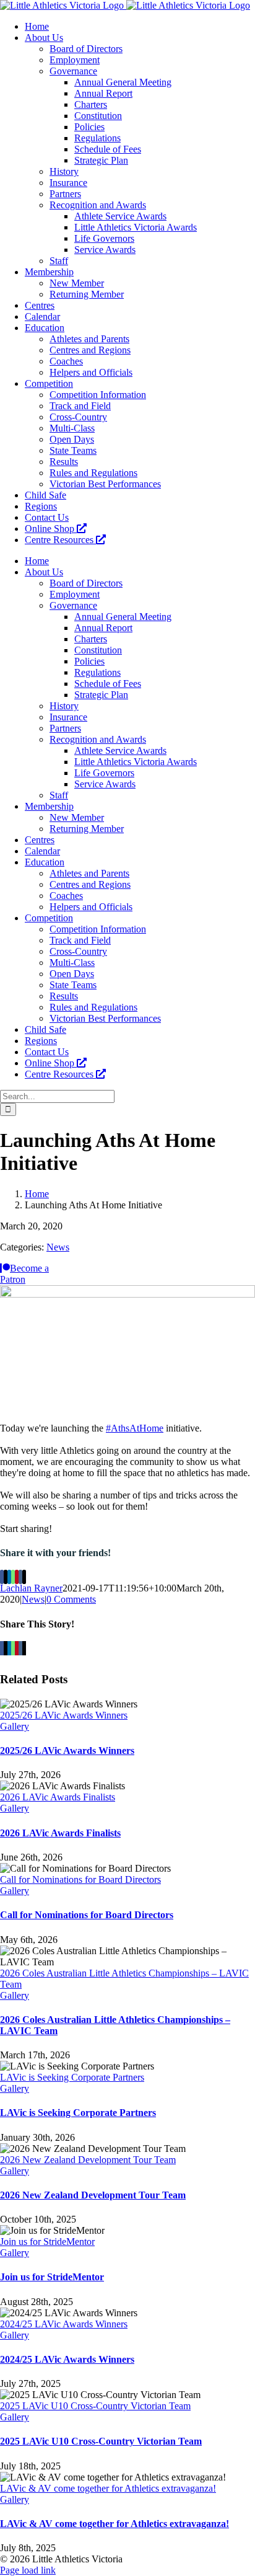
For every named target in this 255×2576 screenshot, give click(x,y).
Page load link (28, 2570)
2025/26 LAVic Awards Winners (64, 1715)
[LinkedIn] (9, 1577)
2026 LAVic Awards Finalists (58, 1797)
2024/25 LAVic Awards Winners (64, 2324)
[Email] (24, 1577)
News (58, 1247)
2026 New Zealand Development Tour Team (88, 2160)
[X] (6, 1577)
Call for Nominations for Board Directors (80, 1879)
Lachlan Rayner (31, 1588)
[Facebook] (2, 1577)
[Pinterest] (17, 1577)
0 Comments (71, 1599)
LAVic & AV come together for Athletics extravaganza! (108, 2488)
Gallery (15, 1726)
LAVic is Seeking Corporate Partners (72, 2077)
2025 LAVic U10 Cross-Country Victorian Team (95, 2406)
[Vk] (20, 1577)
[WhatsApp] (13, 1577)
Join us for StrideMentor (47, 2242)
